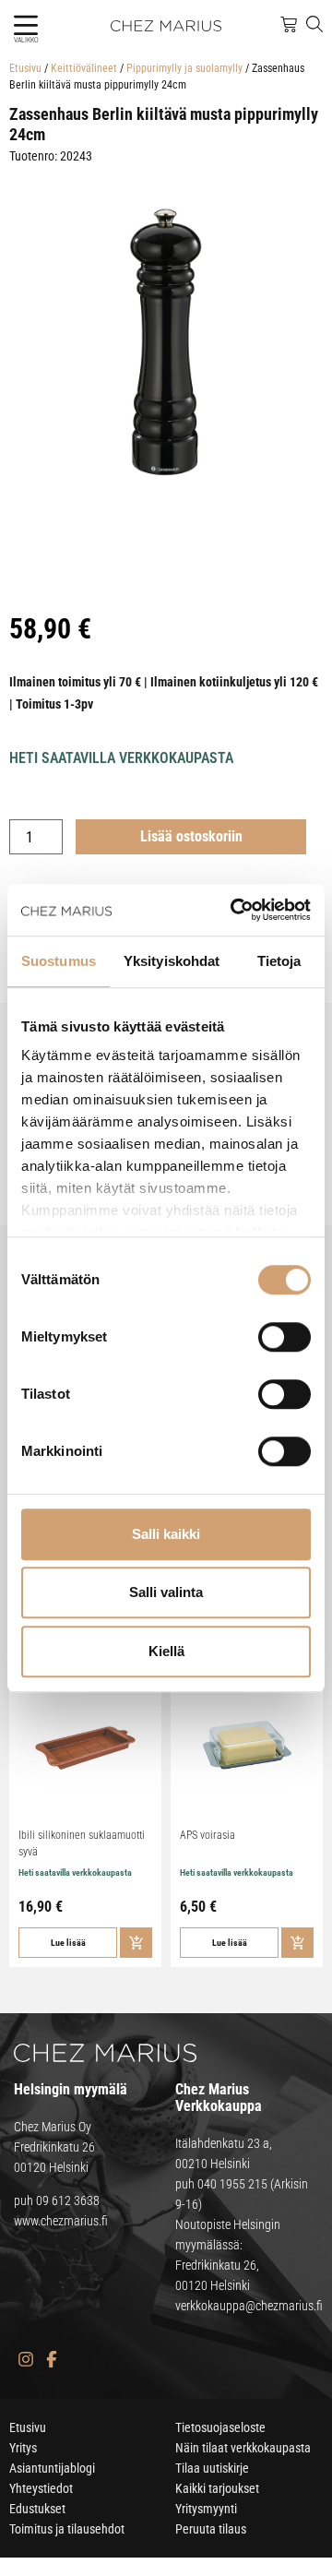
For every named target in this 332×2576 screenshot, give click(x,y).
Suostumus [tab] (59, 961)
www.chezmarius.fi (61, 2221)
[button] (25, 25)
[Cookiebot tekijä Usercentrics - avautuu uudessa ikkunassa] (234, 910)
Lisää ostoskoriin (191, 836)
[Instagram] (25, 2359)
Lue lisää (68, 1943)
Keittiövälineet (84, 68)
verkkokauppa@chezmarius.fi (249, 2306)
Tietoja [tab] (279, 961)
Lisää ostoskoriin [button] (136, 1943)
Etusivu (25, 68)
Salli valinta (166, 1592)
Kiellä (166, 1651)
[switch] (285, 1337)
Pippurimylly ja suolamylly (184, 68)
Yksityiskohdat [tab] (172, 961)
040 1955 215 (232, 2184)
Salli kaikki (166, 1534)
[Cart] (289, 25)
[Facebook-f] (51, 2359)
